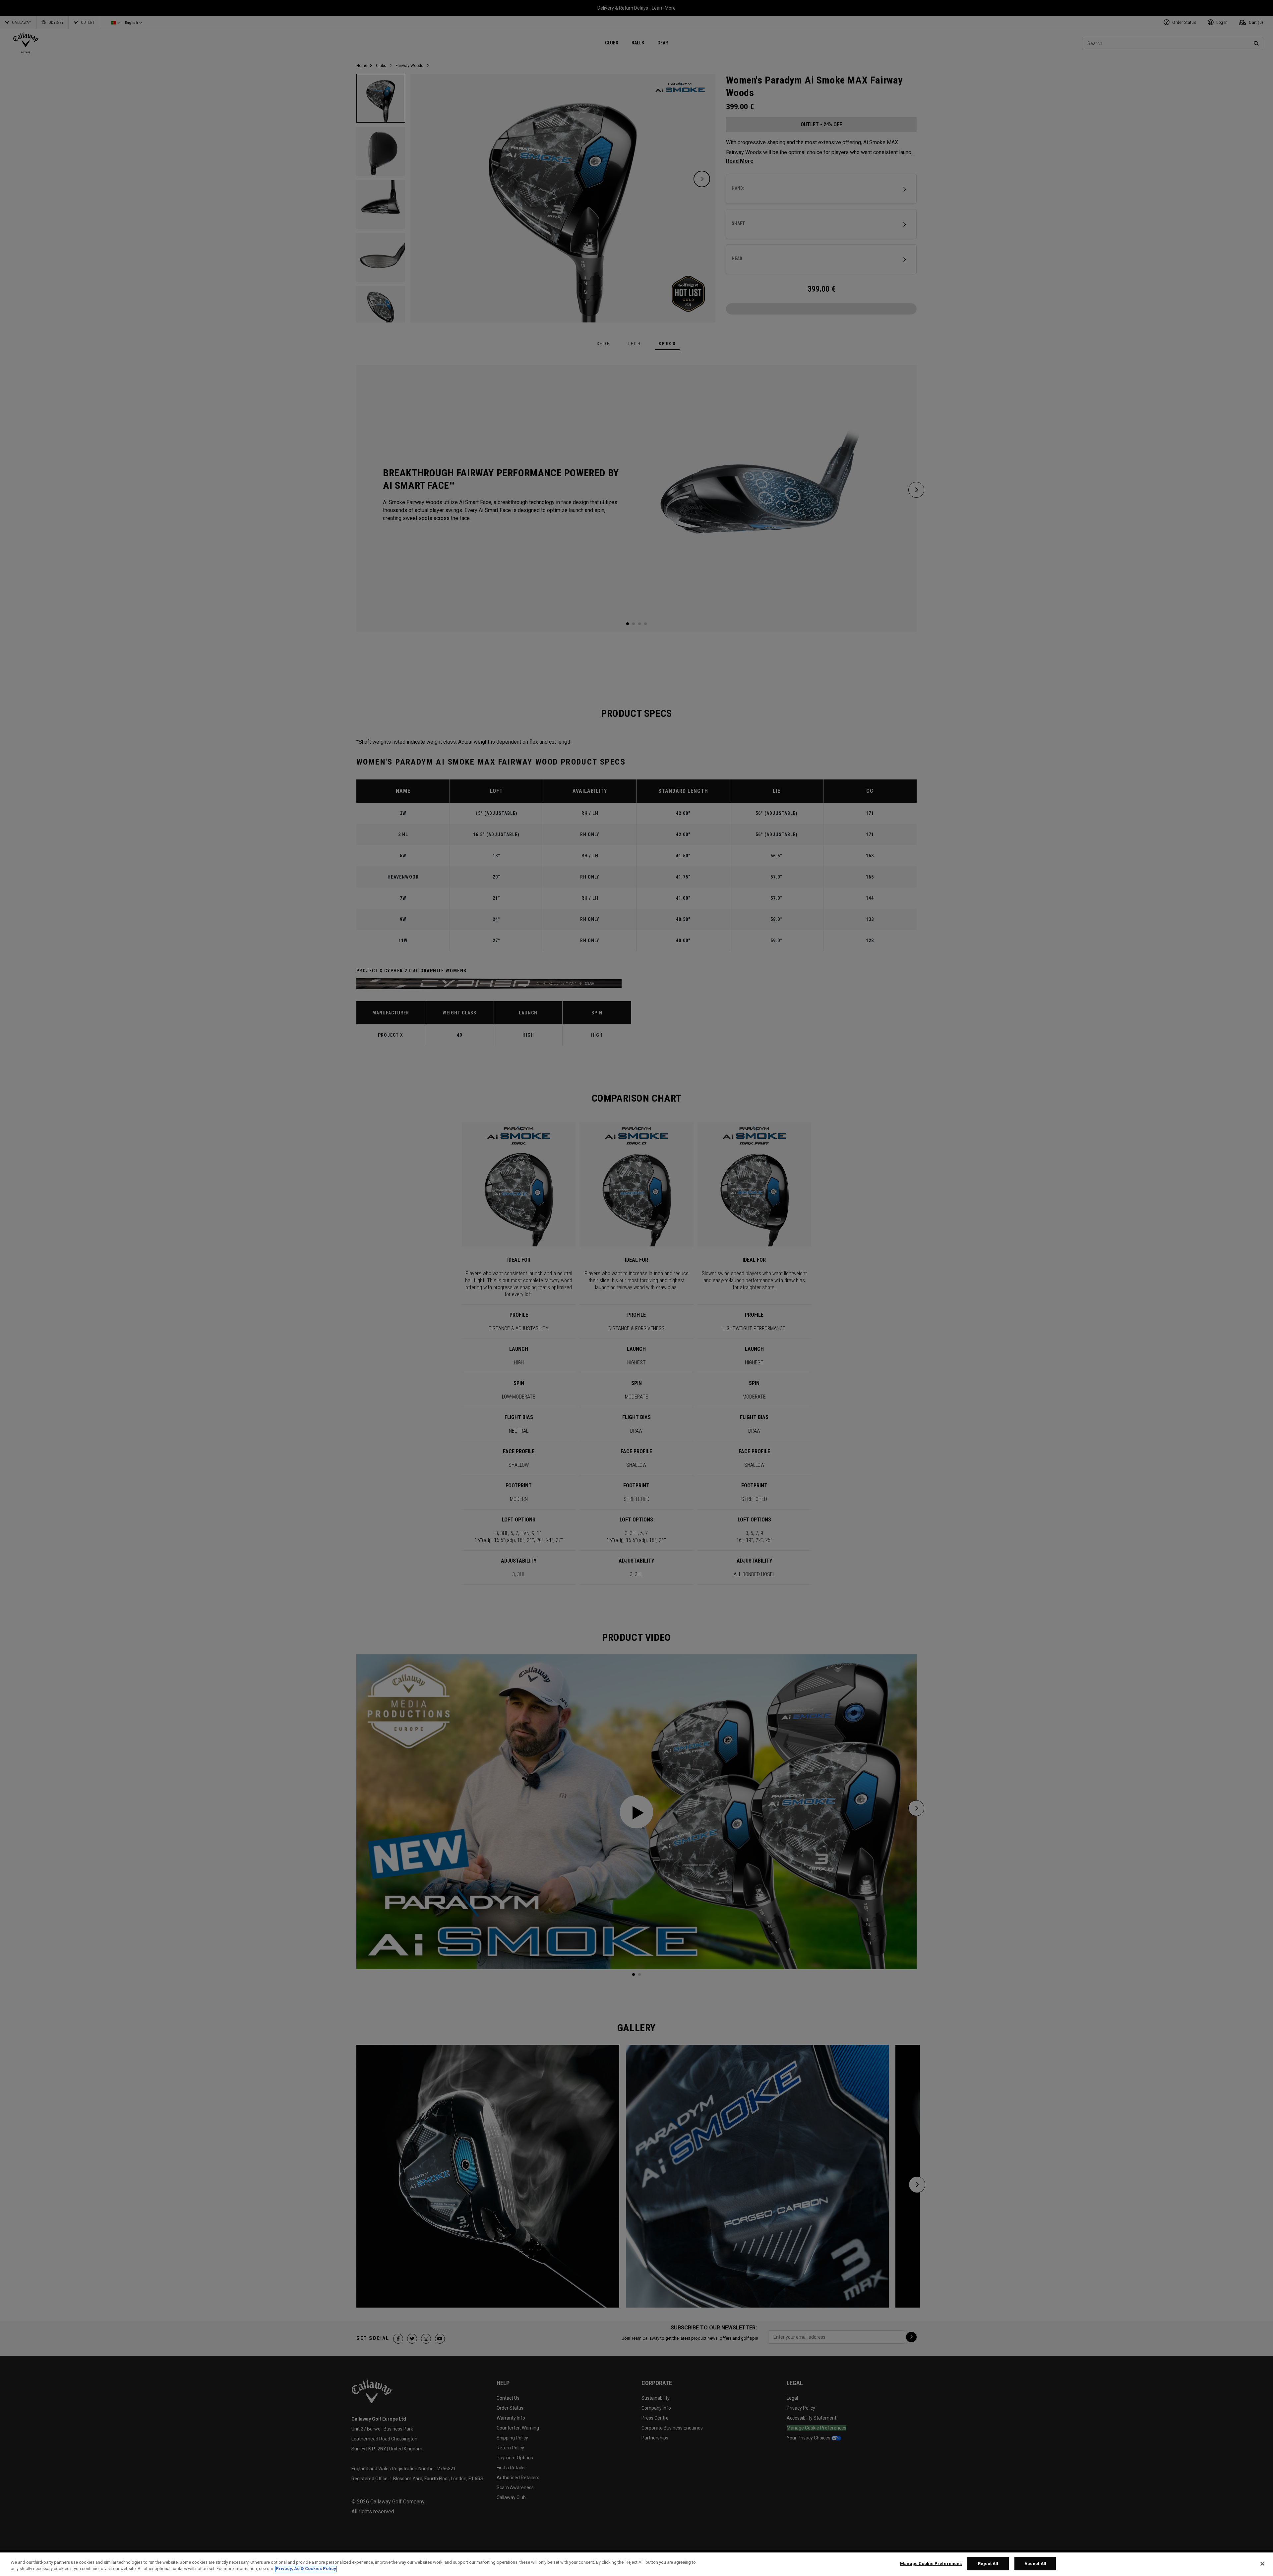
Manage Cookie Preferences (931, 2564)
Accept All (1035, 2564)
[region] (636, 2564)
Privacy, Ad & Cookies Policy (306, 2569)
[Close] (1262, 2564)
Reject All (988, 2564)
